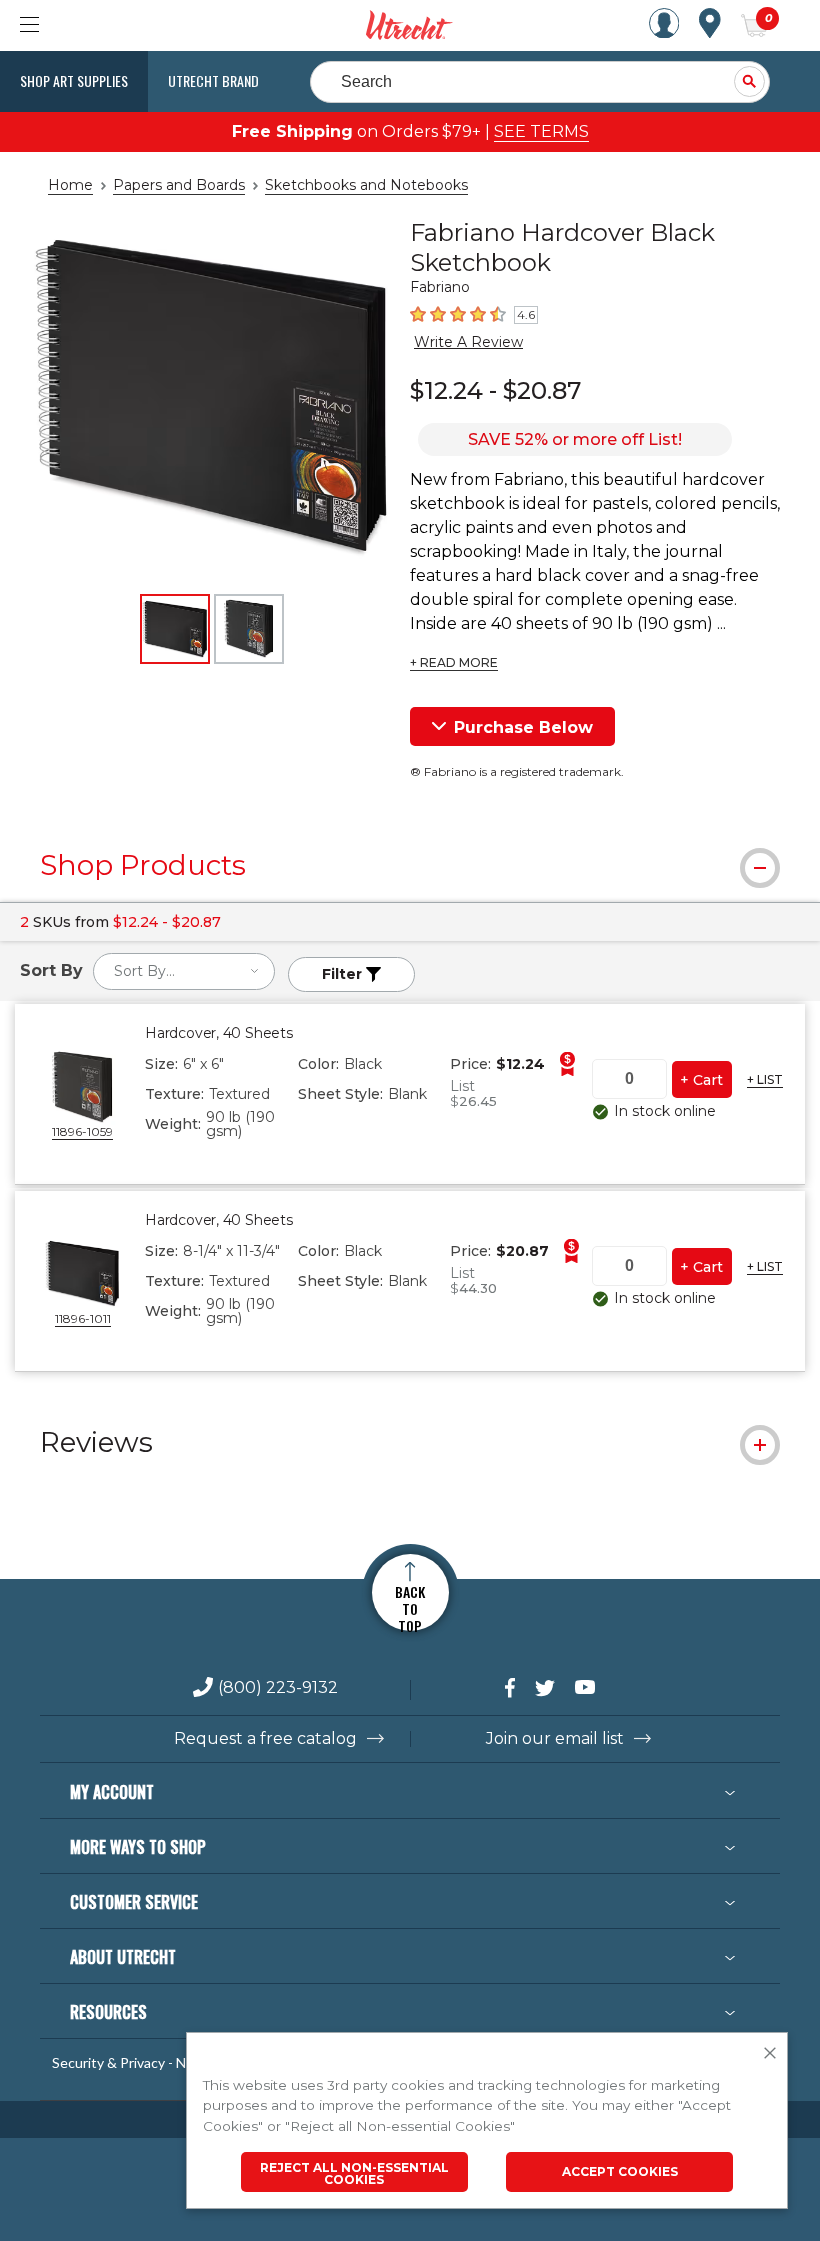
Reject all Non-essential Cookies (354, 2173)
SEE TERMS (541, 131)
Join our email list (555, 1739)
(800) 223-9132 (278, 1688)
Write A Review (468, 342)
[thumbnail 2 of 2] (249, 629)
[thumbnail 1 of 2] (175, 629)
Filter (344, 974)
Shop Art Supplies (74, 80)
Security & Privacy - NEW (130, 2063)
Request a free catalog (265, 1739)
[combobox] (184, 971)
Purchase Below (523, 727)
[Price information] (567, 1064)
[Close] (770, 2054)
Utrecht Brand (213, 80)
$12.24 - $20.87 (495, 390)
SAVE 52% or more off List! (575, 439)
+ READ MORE (454, 663)
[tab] (410, 865)
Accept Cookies (620, 2171)
